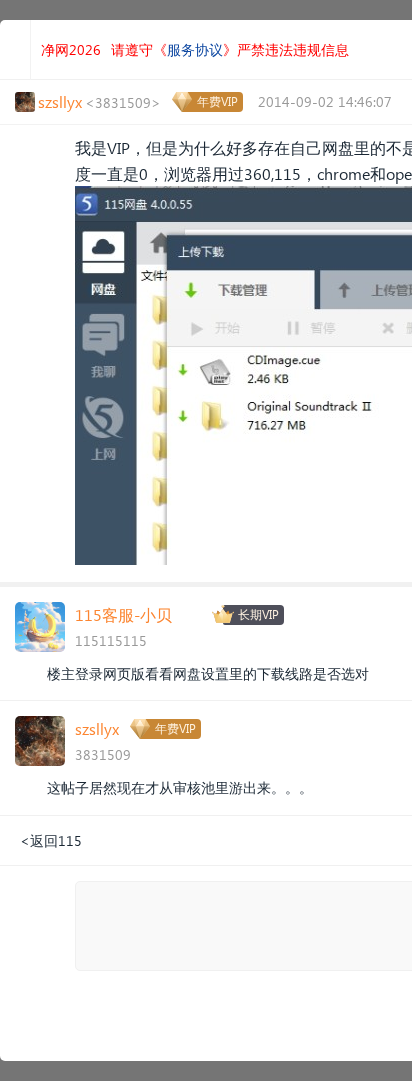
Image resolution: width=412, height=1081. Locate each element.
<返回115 (51, 840)
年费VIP (217, 101)
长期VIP (258, 614)
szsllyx (97, 728)
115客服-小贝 (123, 614)
